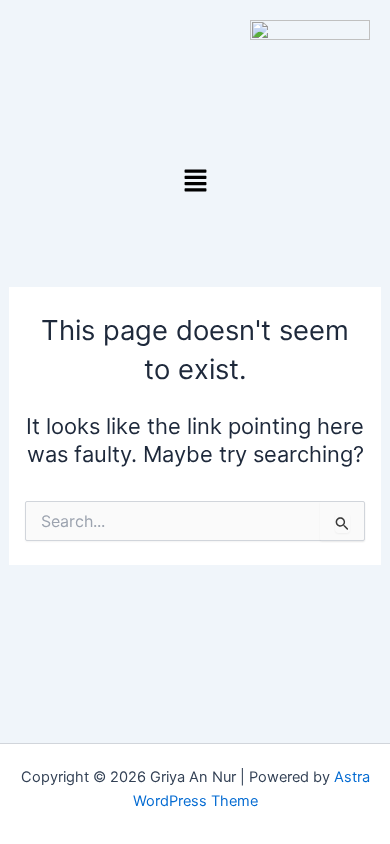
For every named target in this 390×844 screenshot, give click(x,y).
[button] (195, 181)
